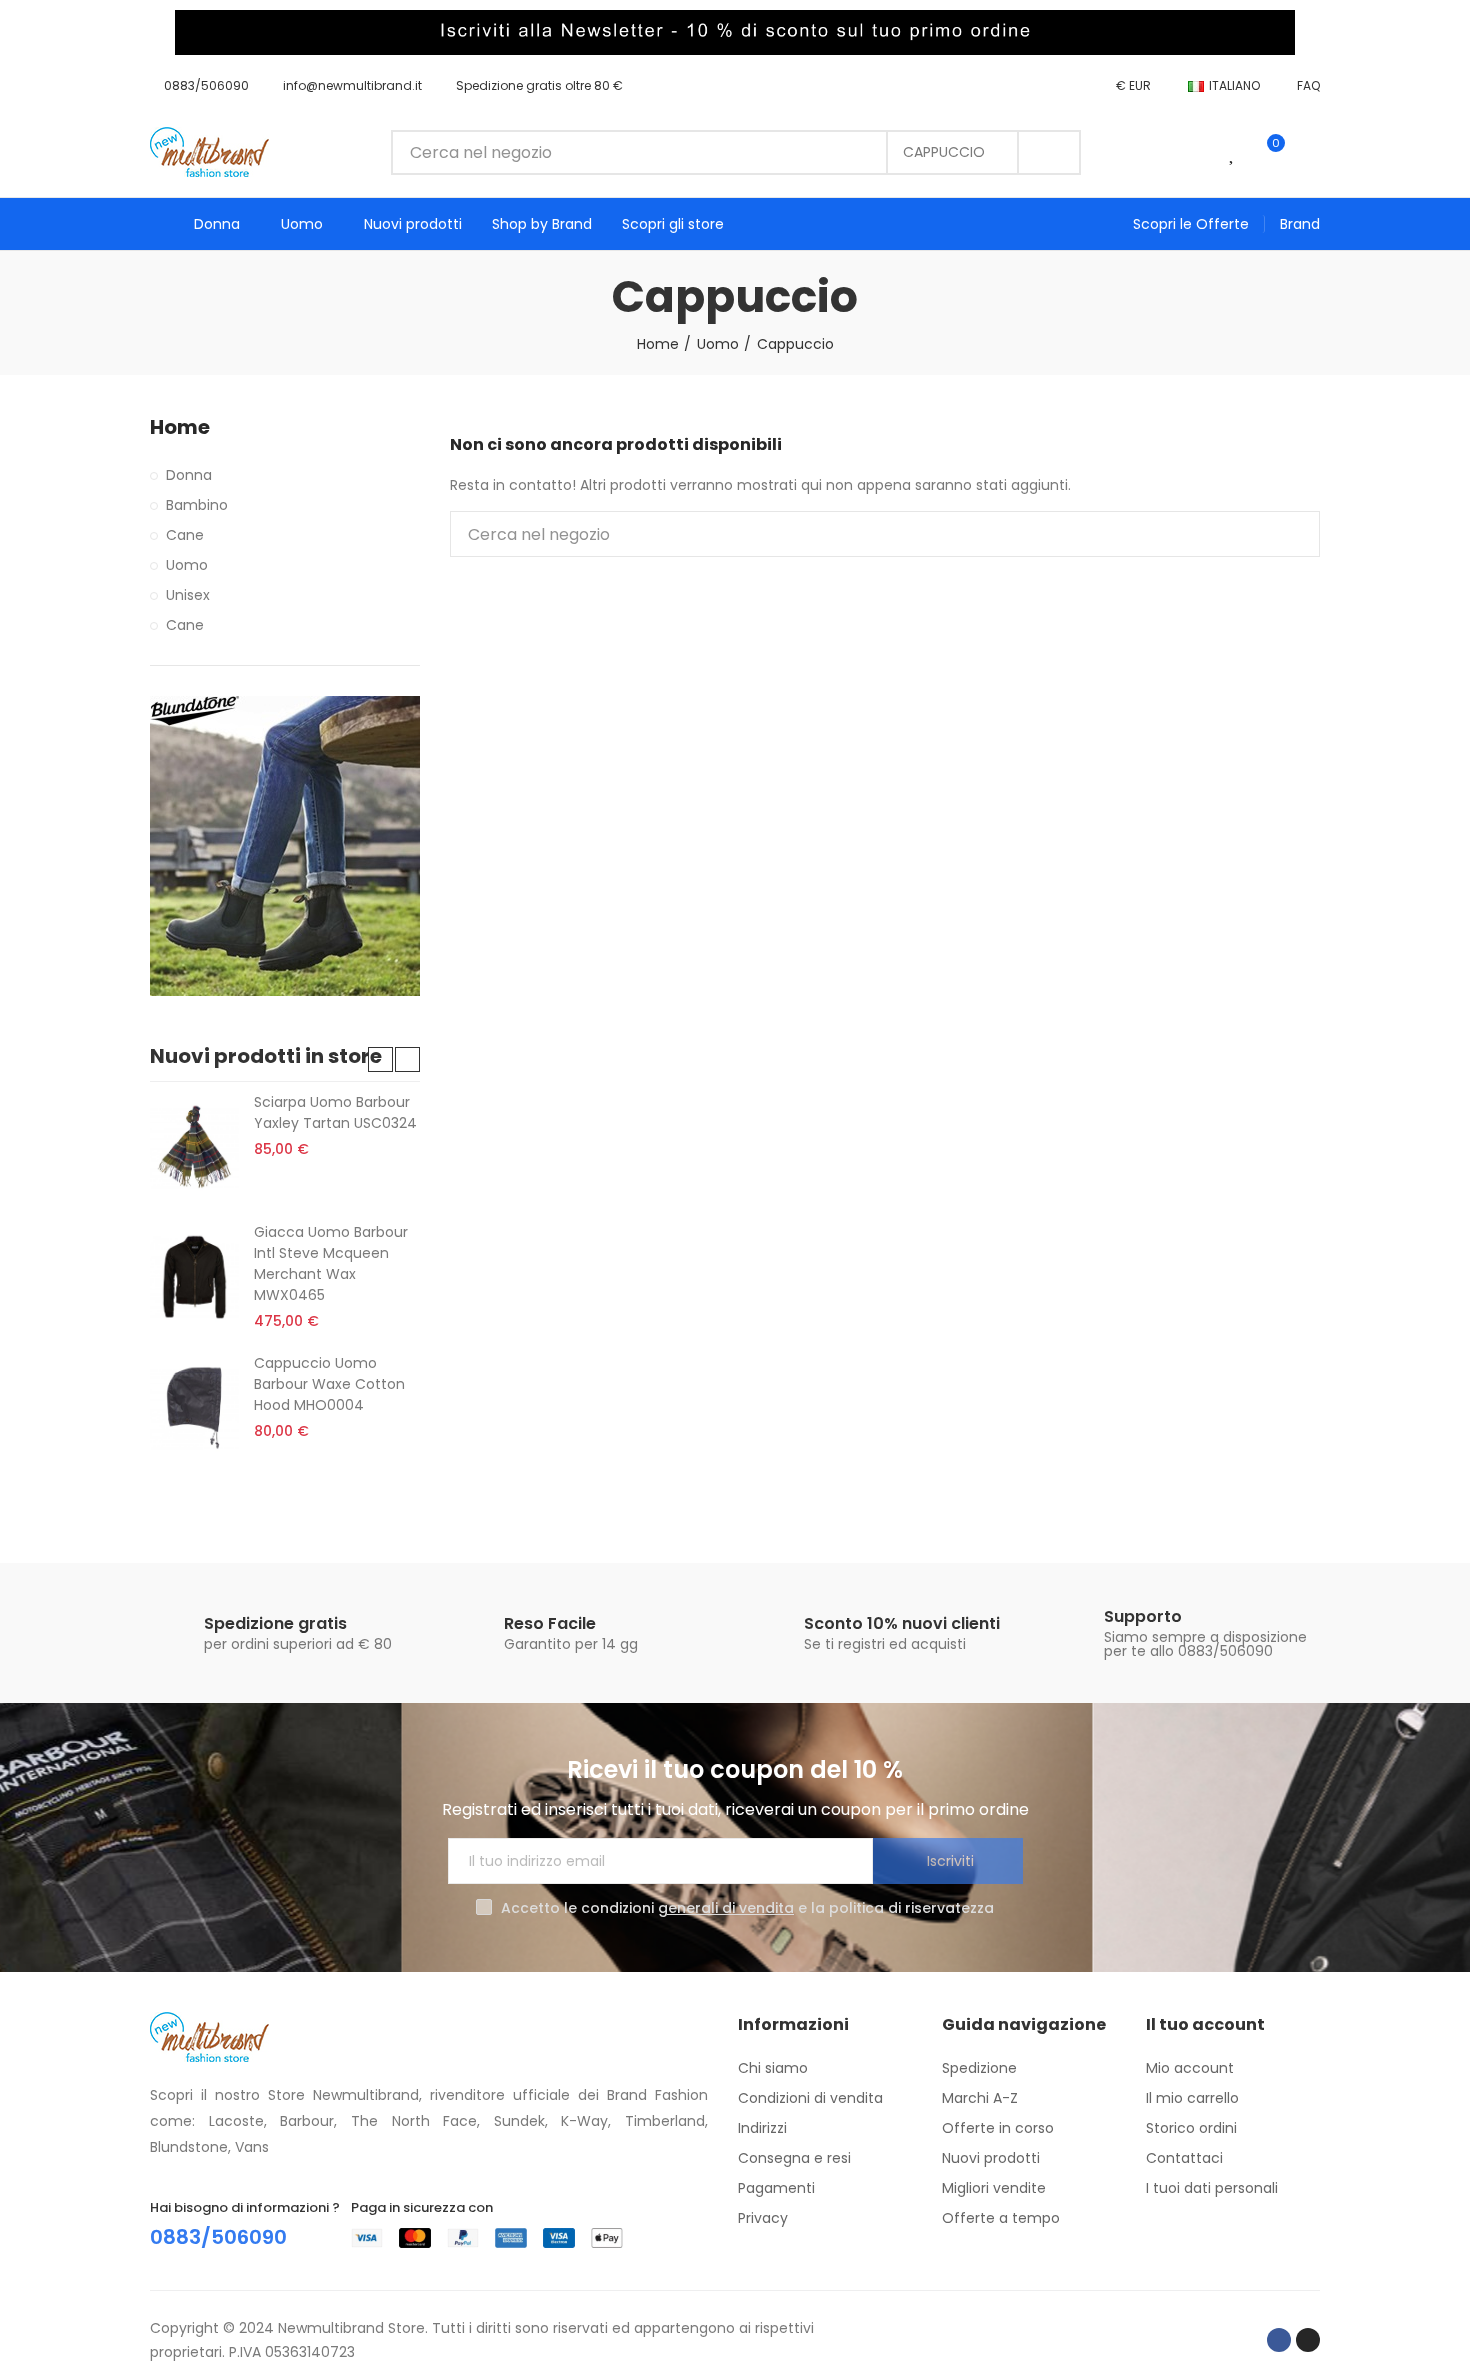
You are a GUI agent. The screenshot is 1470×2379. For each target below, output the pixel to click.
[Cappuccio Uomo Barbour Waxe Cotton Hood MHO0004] (194, 1408)
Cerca (1049, 152)
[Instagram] (1308, 2340)
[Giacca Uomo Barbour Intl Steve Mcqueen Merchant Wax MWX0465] (194, 1277)
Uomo (187, 565)
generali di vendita (726, 1908)
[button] (199, 86)
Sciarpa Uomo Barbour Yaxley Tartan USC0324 (335, 1112)
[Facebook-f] (1279, 2340)
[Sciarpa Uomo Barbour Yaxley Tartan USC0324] (194, 1147)
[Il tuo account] (1310, 152)
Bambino (197, 505)
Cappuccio (944, 152)
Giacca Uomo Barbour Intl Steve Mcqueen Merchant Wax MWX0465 (331, 1263)
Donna (189, 475)
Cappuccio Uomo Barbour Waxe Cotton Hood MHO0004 (329, 1384)
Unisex (188, 595)
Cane (185, 535)
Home (180, 427)
